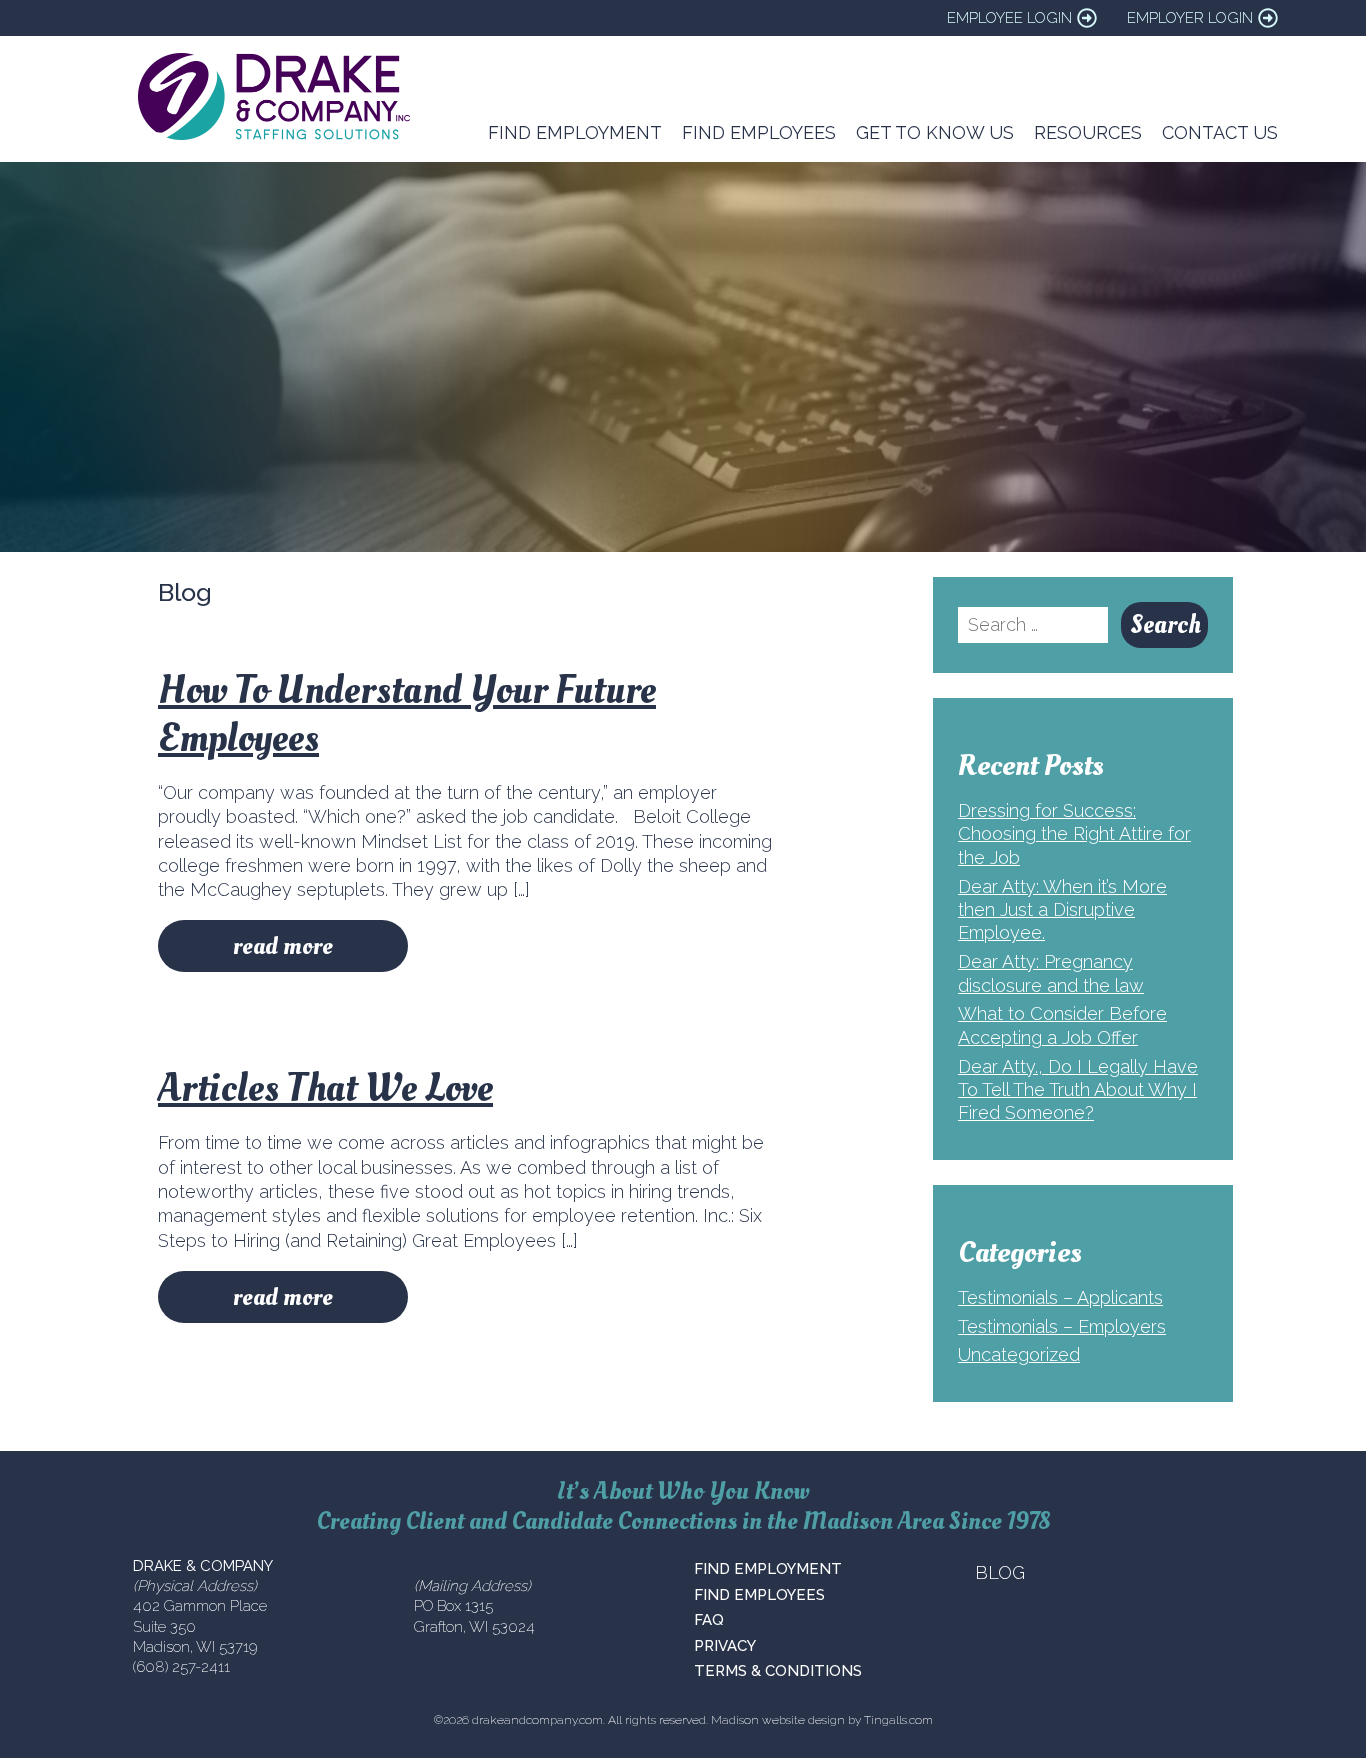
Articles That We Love (325, 1088)
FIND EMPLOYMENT (768, 1569)
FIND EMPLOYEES (759, 1595)
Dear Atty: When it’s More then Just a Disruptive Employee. (1062, 910)
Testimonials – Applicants (1060, 1297)
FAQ (709, 1620)
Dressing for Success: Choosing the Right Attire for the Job (1074, 834)
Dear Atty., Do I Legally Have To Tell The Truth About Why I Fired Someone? (1078, 1090)
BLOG (1000, 1572)
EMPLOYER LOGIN (1190, 18)
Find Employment (575, 132)
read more (283, 946)
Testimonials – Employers (1062, 1326)
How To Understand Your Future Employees (407, 714)
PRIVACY (725, 1646)
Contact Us (1220, 132)
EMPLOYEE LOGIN (1009, 18)
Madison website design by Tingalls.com (822, 1720)
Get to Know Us (935, 132)
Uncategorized (1019, 1354)
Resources (1088, 132)
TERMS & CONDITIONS (778, 1671)
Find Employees (759, 132)
